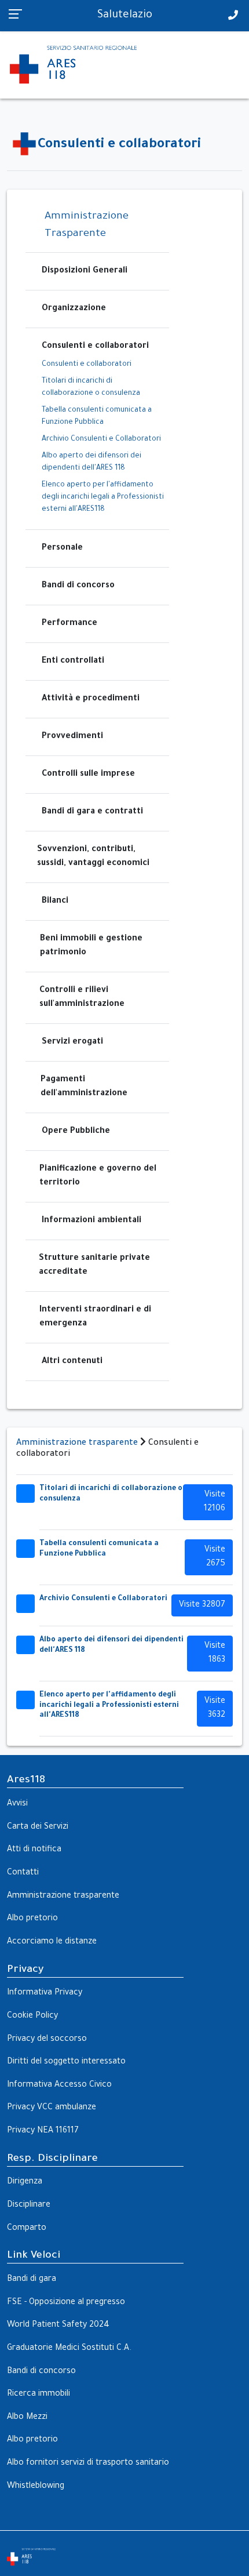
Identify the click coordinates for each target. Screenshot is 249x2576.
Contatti (23, 1873)
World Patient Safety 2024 (58, 2326)
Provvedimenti (72, 737)
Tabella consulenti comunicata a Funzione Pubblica (97, 417)
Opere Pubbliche (76, 1132)
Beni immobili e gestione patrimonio (91, 946)
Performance (69, 624)
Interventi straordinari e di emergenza (95, 1317)
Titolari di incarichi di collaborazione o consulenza (91, 388)
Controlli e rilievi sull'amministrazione (82, 998)
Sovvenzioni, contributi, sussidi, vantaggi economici (93, 857)
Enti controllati (73, 662)
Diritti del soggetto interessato (66, 2062)
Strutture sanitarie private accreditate (94, 1266)
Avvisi (17, 1804)
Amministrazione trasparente (77, 1444)
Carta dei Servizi (38, 1827)
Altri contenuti (72, 1362)
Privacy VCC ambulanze (52, 2108)
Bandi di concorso (78, 586)
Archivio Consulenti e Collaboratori (101, 439)
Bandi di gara (32, 2280)
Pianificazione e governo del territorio (98, 1176)
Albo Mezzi (27, 2418)
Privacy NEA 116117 (43, 2131)
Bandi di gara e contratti (92, 812)
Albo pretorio (32, 1919)
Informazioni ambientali (91, 1221)
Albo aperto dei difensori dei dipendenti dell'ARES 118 (91, 462)
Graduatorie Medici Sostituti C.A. (69, 2349)
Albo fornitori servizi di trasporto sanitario (88, 2464)
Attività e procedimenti (91, 699)
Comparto (27, 2229)
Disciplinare (29, 2206)
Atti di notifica (34, 1850)
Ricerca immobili (39, 2395)
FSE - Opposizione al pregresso (66, 2303)
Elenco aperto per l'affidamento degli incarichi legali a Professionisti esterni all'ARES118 (103, 497)
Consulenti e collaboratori (95, 347)
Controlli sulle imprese (88, 775)
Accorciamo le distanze (52, 1942)
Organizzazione (74, 309)
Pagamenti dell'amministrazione (84, 1087)
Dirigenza (25, 2182)
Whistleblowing (36, 2487)
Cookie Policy (32, 2017)
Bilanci (55, 902)
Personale (62, 548)
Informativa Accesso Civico (59, 2085)
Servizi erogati (72, 1042)
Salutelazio (125, 16)
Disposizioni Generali (85, 271)
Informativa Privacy (45, 1993)
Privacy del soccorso (47, 2040)
